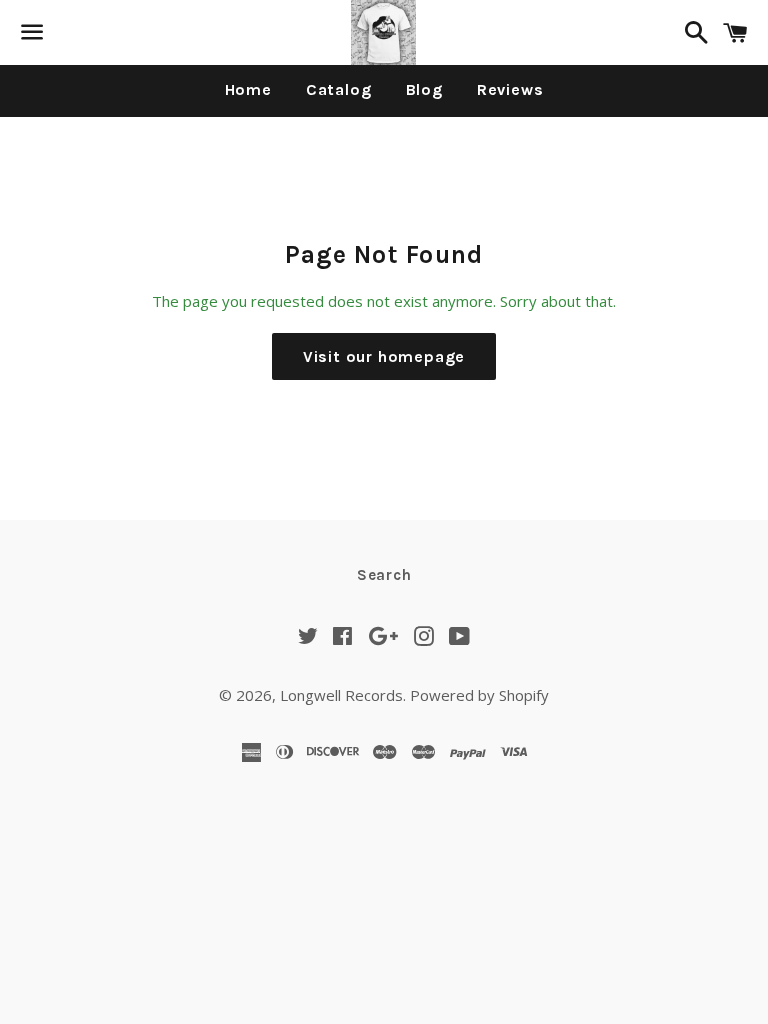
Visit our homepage (384, 356)
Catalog (339, 89)
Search (384, 575)
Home (248, 89)
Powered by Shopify (479, 695)
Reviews (510, 89)
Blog (424, 89)
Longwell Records (341, 695)
